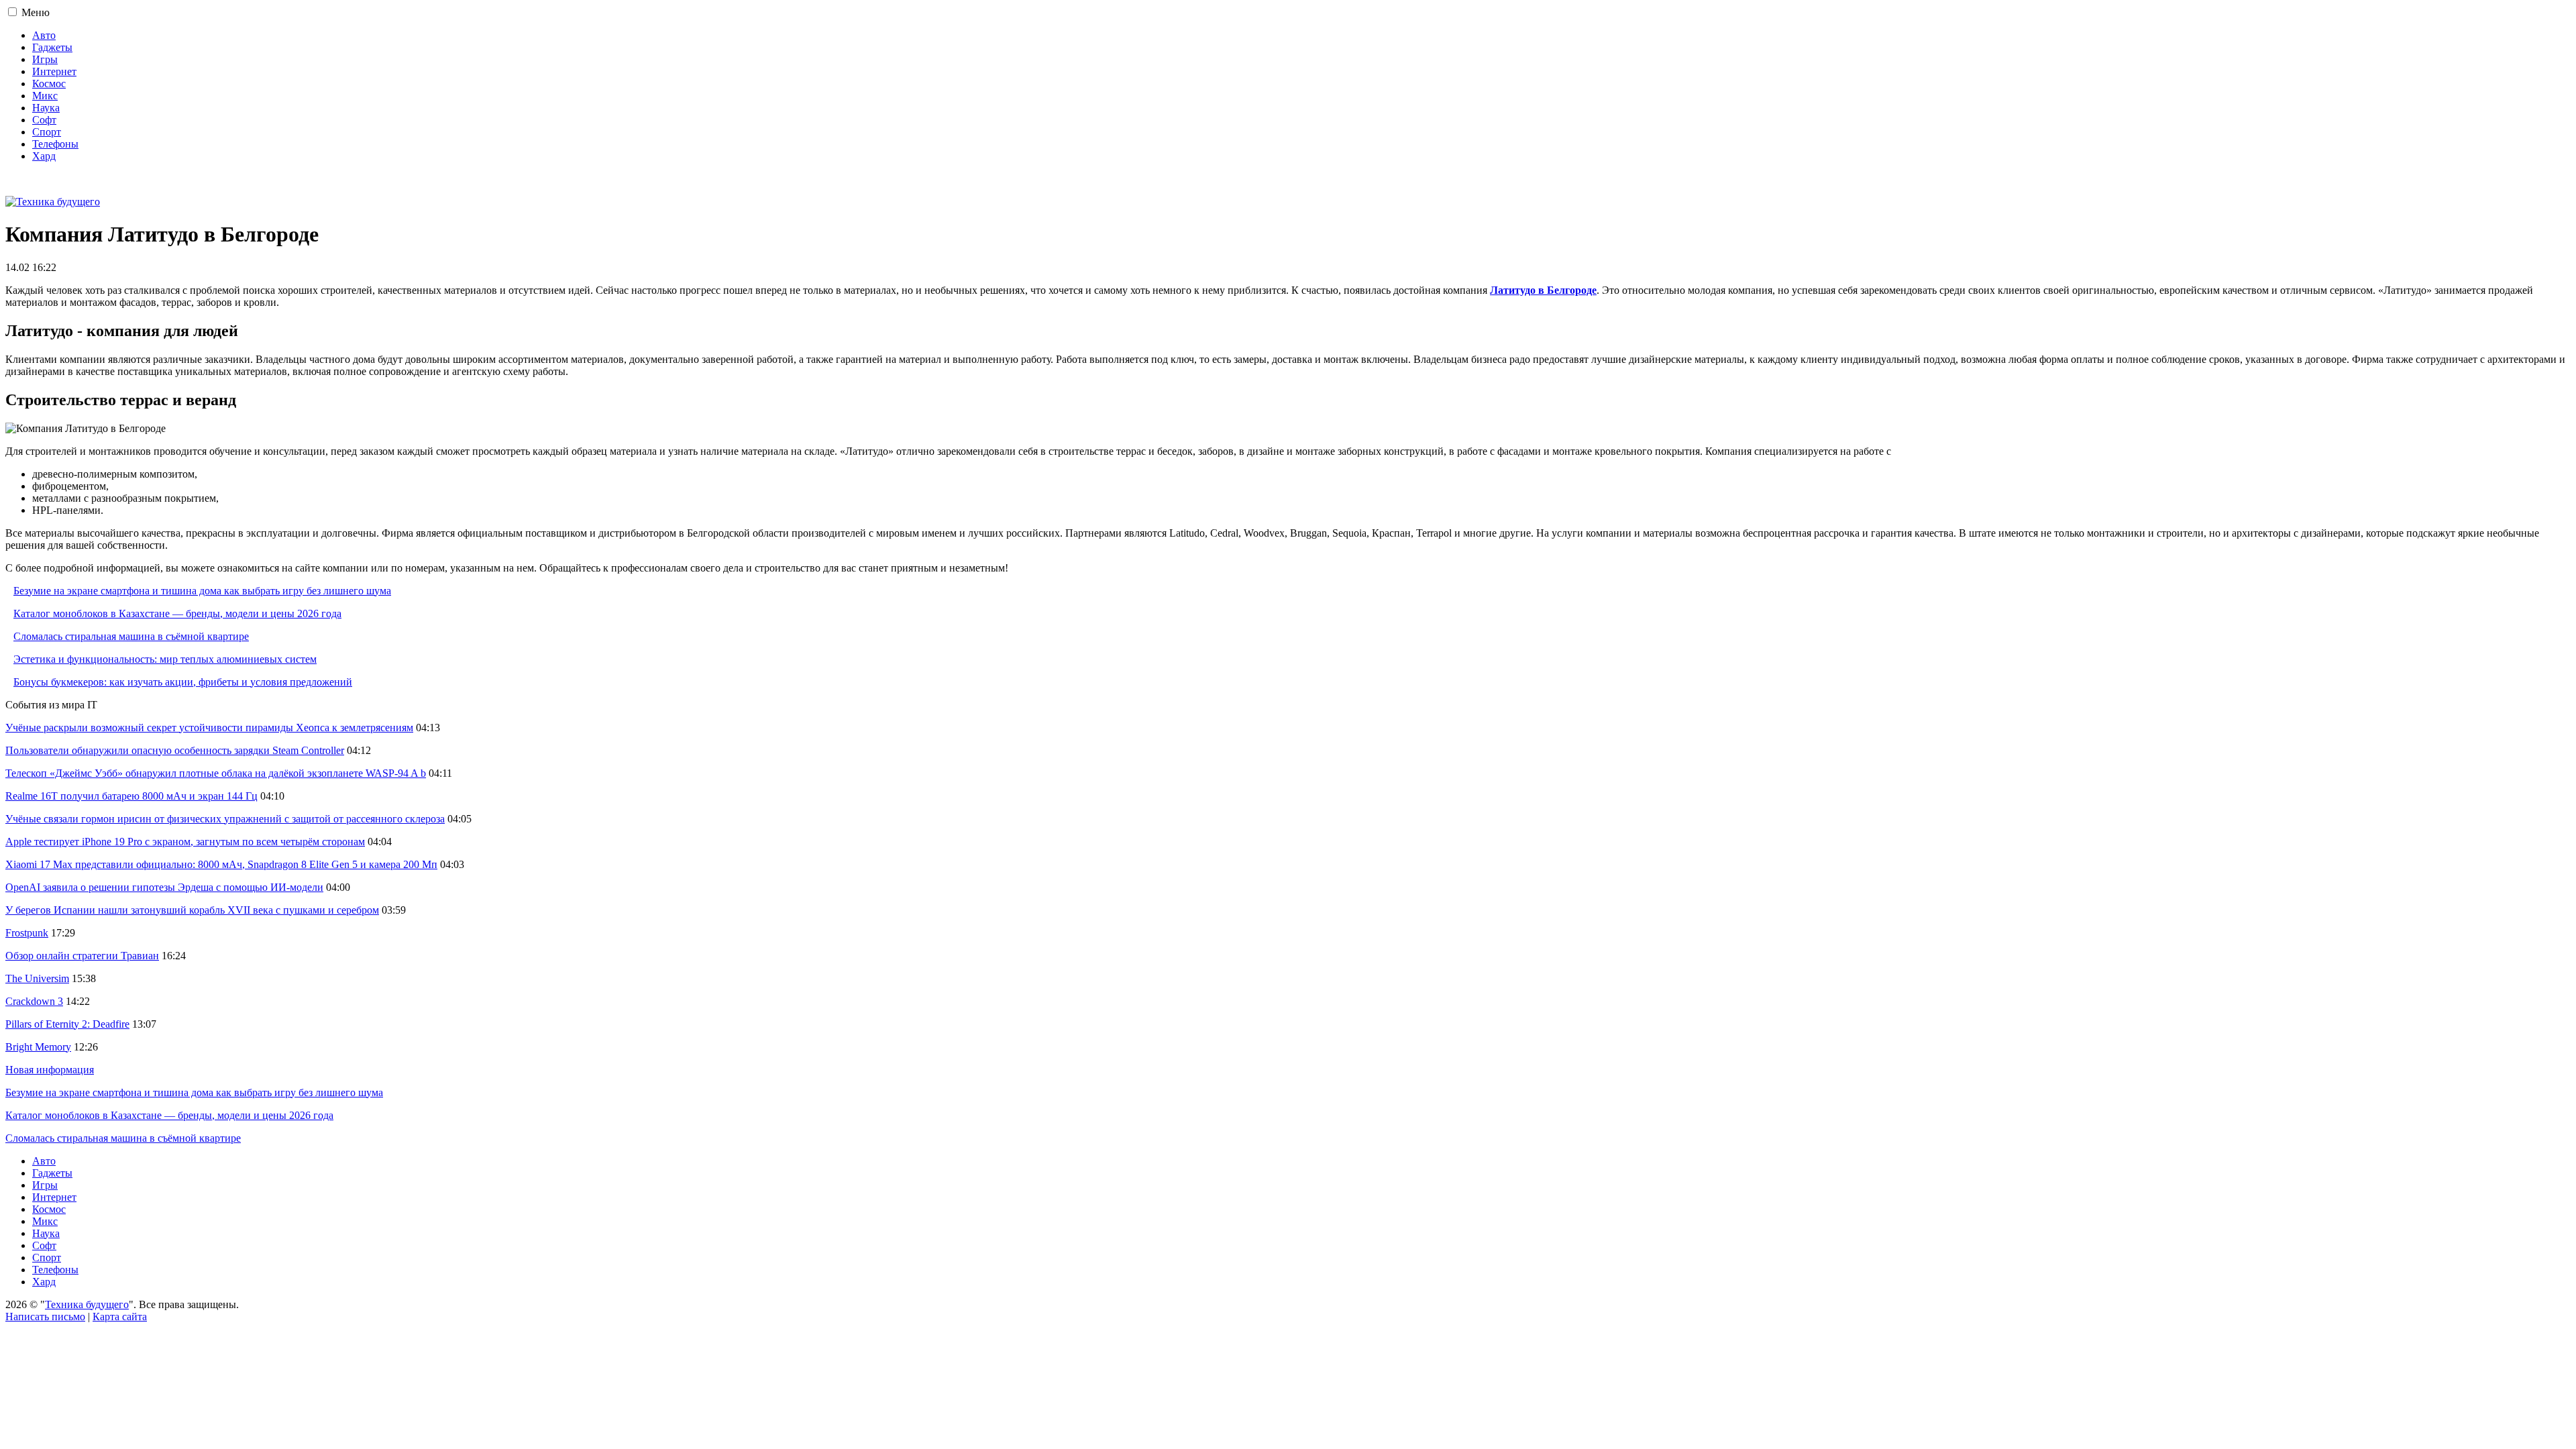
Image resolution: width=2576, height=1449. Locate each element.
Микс (45, 96)
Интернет (54, 71)
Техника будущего (87, 1304)
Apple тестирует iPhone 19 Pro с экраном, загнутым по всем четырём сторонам (185, 842)
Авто (44, 35)
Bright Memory (38, 1047)
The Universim (37, 978)
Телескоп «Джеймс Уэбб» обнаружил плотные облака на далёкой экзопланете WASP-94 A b (216, 773)
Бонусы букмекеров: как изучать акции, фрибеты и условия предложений (183, 682)
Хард (44, 156)
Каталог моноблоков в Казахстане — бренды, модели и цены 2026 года (177, 613)
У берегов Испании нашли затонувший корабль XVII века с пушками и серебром (192, 910)
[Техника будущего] (53, 202)
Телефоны (55, 144)
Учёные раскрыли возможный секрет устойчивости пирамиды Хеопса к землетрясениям (209, 728)
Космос (49, 84)
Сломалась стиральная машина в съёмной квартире (131, 636)
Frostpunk (27, 933)
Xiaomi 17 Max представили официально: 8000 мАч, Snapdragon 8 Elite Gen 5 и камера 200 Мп (221, 864)
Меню (36, 12)
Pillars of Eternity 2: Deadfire (67, 1024)
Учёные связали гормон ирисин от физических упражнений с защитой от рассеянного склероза (225, 819)
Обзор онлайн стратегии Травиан (82, 956)
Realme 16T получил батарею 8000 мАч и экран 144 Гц (131, 796)
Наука (46, 108)
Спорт (47, 132)
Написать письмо (45, 1317)
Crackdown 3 (34, 1001)
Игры (45, 59)
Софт (44, 120)
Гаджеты (52, 47)
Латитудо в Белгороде (1543, 290)
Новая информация (50, 1070)
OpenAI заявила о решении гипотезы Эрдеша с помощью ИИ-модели (164, 887)
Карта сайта (120, 1317)
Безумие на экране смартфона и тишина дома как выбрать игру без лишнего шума (202, 591)
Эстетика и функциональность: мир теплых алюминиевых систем (165, 659)
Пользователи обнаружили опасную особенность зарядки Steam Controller (175, 750)
